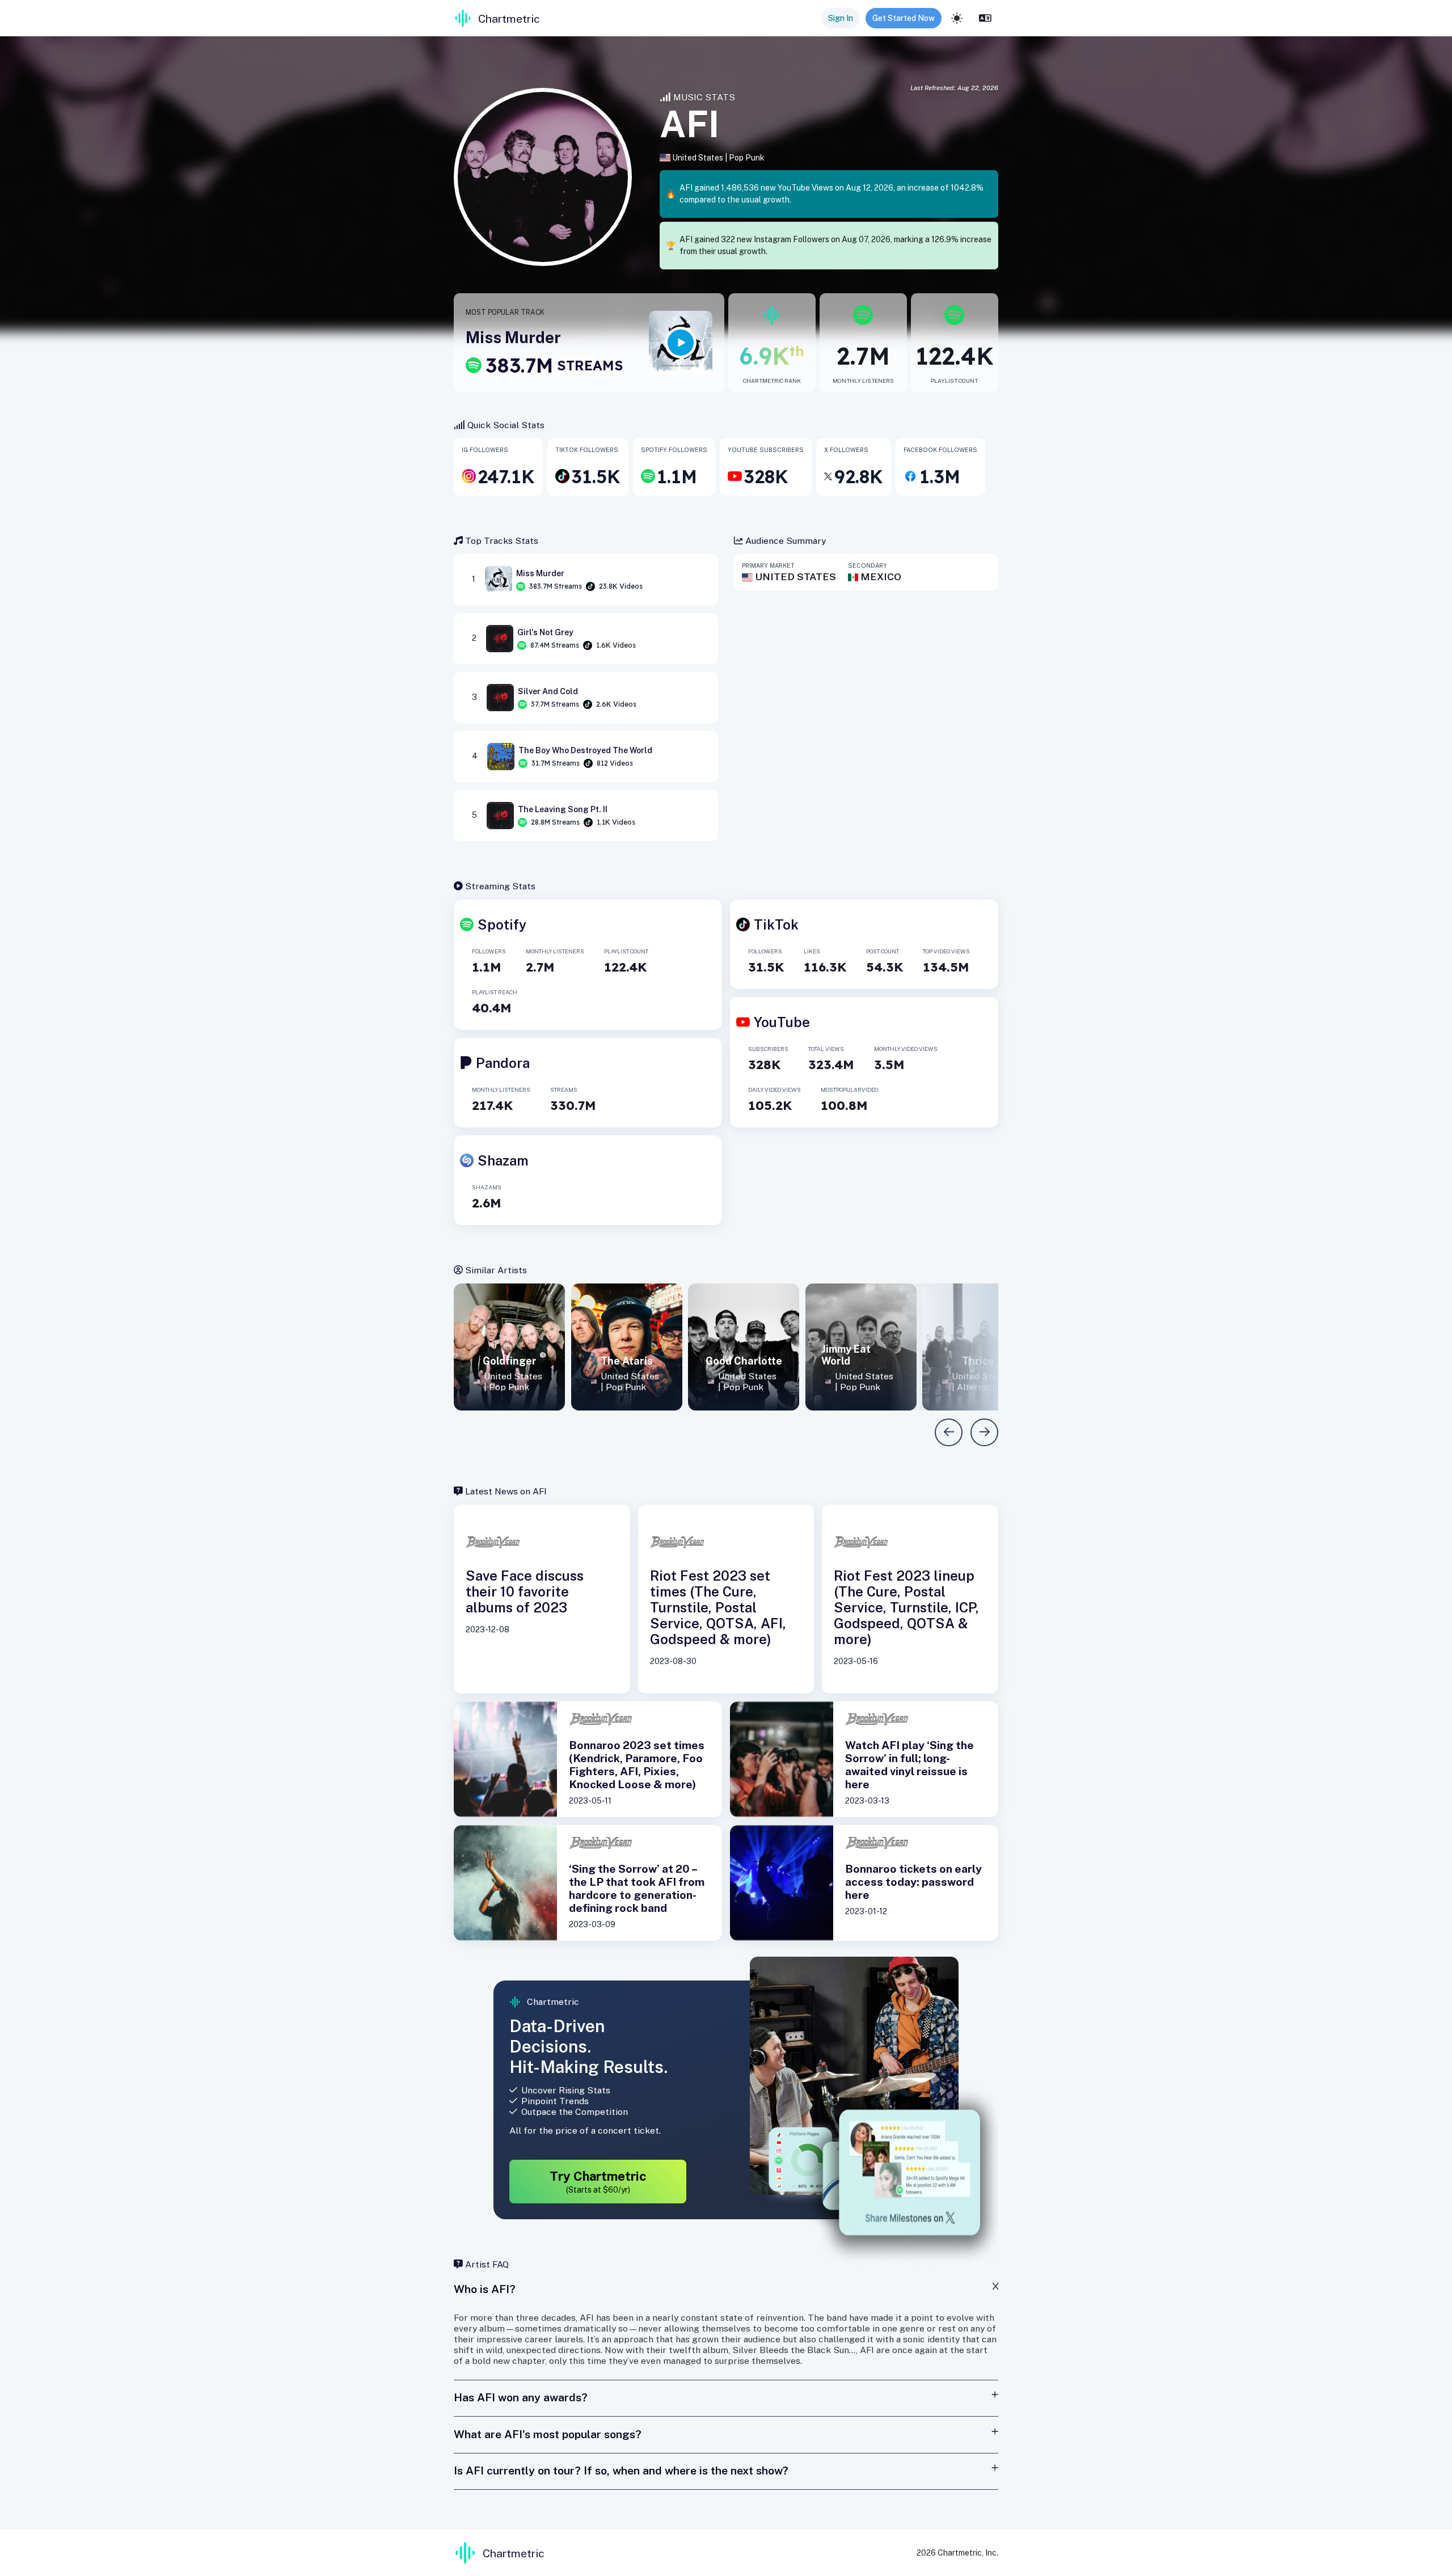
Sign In (841, 18)
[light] (957, 18)
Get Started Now (904, 18)
